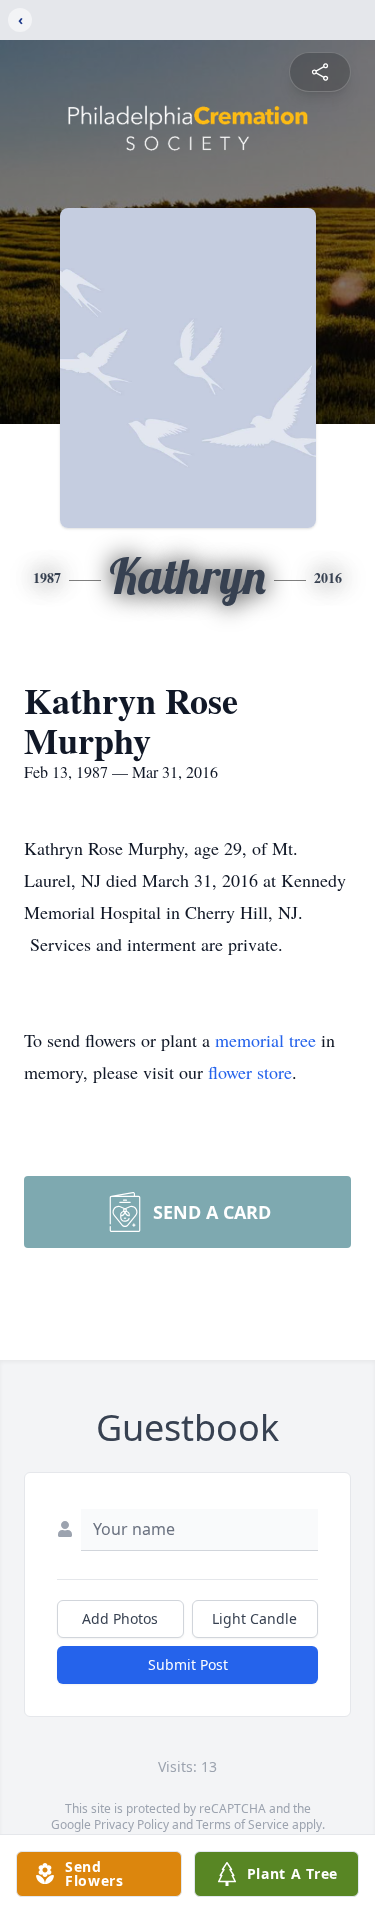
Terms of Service (242, 1824)
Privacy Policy (131, 1824)
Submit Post (188, 1664)
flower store (250, 1072)
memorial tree (265, 1040)
